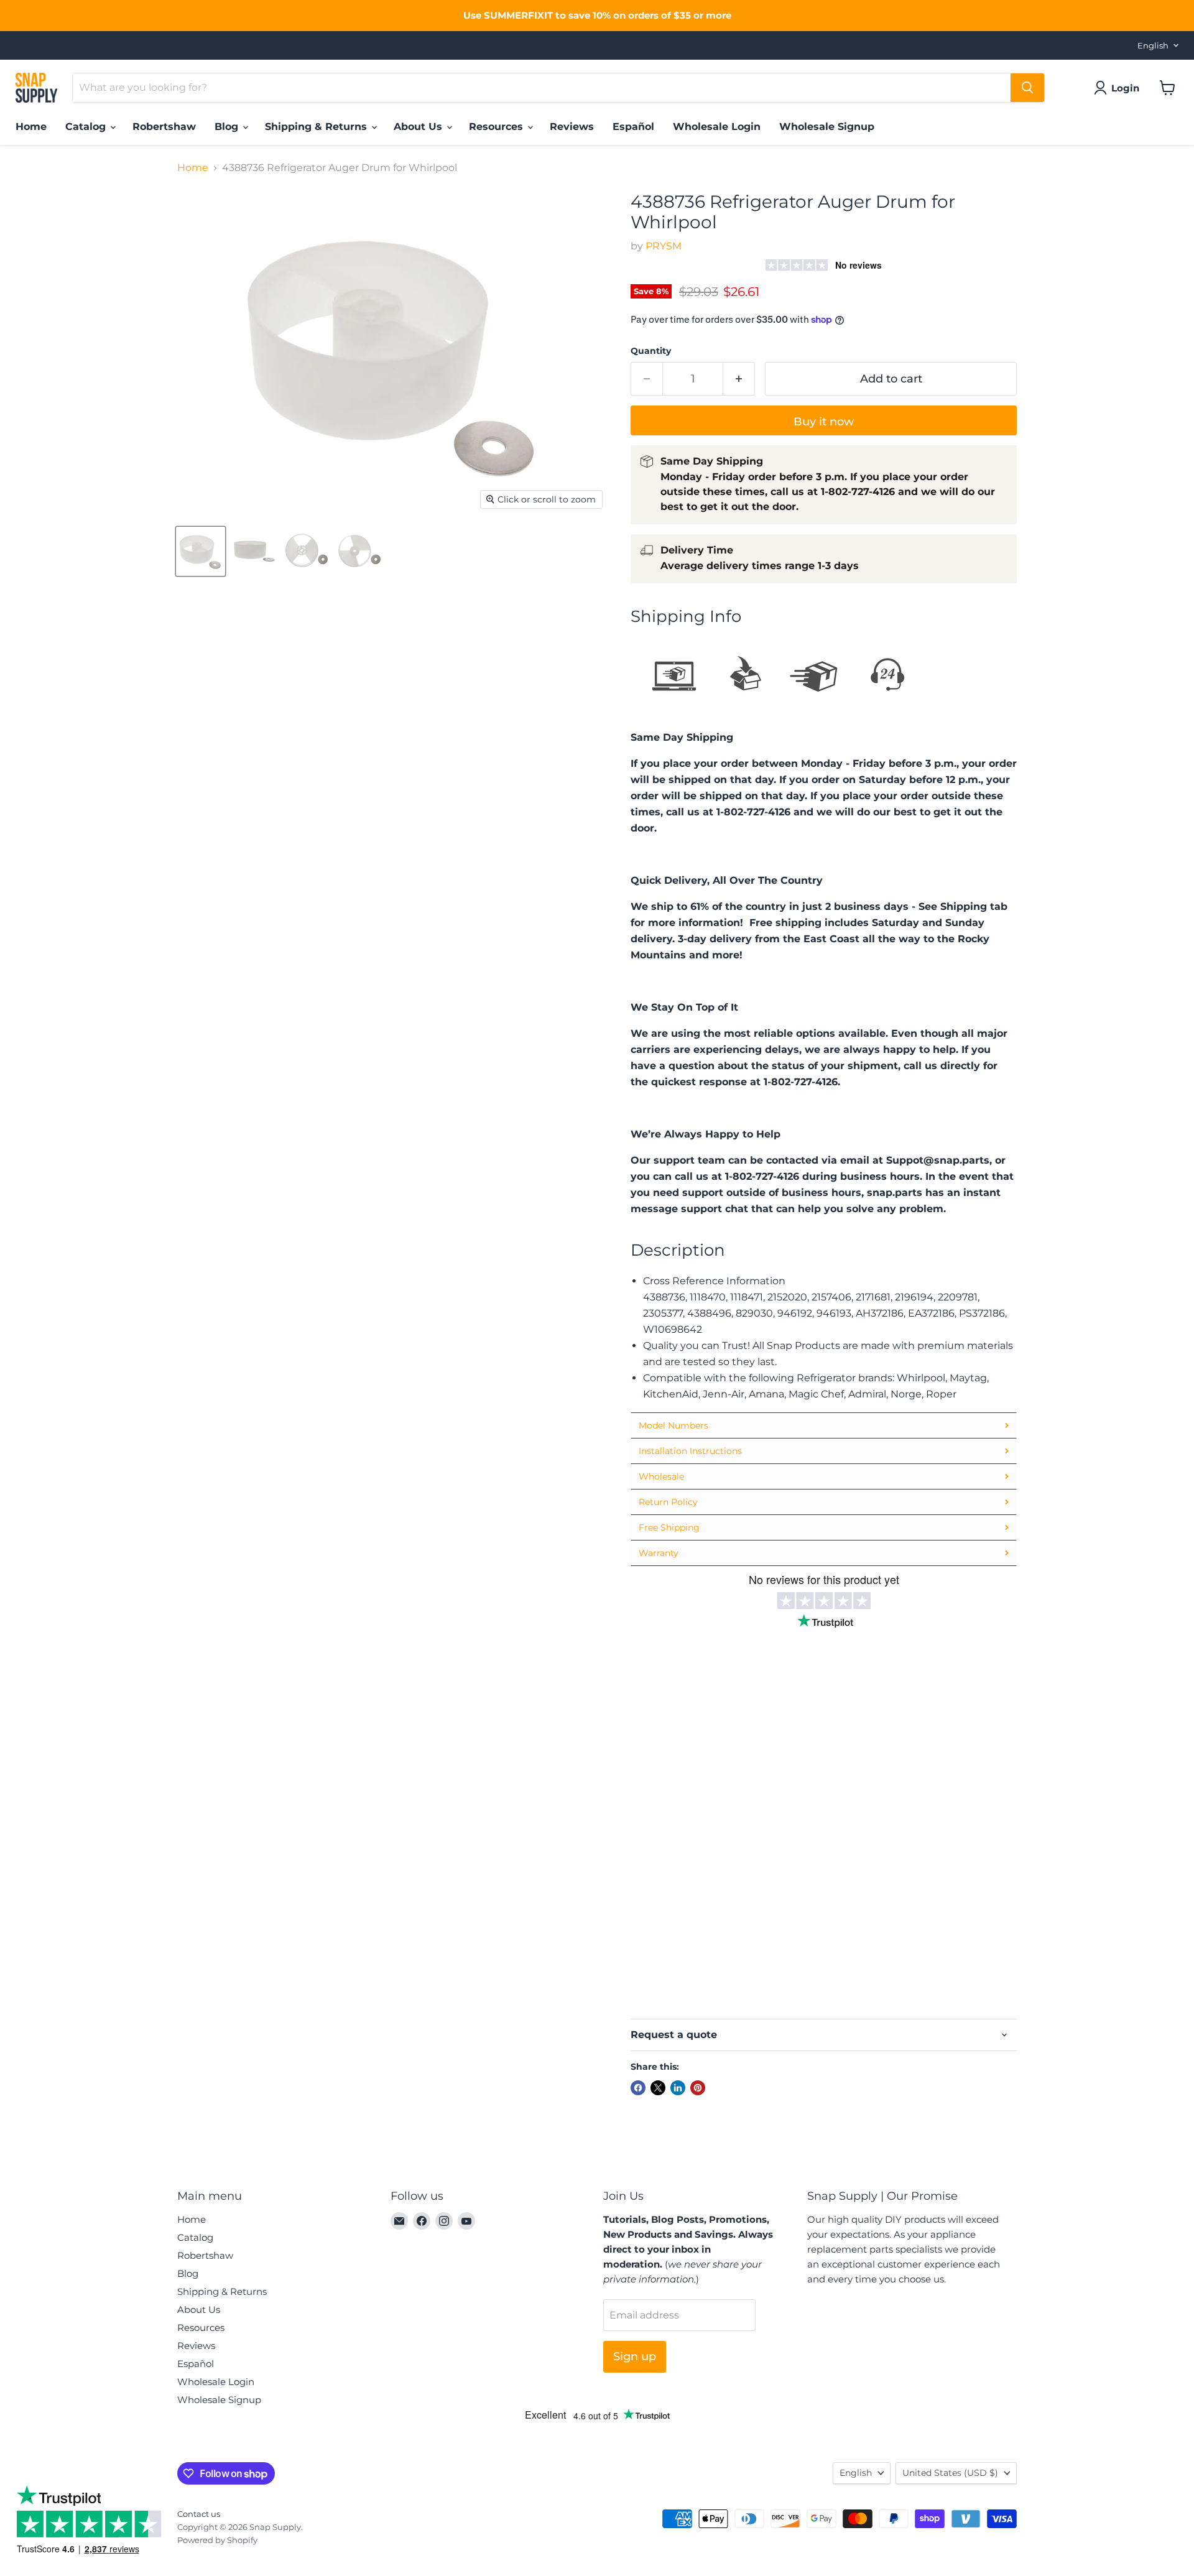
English (1153, 45)
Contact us (199, 2514)
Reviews (572, 127)
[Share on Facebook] (638, 2088)
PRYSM (664, 246)
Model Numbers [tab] (673, 1425)
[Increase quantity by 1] (739, 379)
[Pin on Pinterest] (698, 2088)
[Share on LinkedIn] (678, 2088)
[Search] (1027, 88)
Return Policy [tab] (668, 1502)
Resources (497, 127)
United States (950, 2473)
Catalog (87, 127)
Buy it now (824, 422)
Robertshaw (164, 127)
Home (31, 127)
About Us (419, 127)
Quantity (651, 351)
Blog (228, 127)
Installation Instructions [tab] (690, 1451)
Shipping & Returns (317, 127)
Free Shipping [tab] (669, 1527)
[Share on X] (658, 2088)
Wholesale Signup (827, 127)
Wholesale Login (717, 127)
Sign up (635, 2356)
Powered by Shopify (217, 2540)
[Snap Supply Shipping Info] (780, 711)
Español (633, 127)
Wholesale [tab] (661, 1476)
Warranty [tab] (659, 1553)
